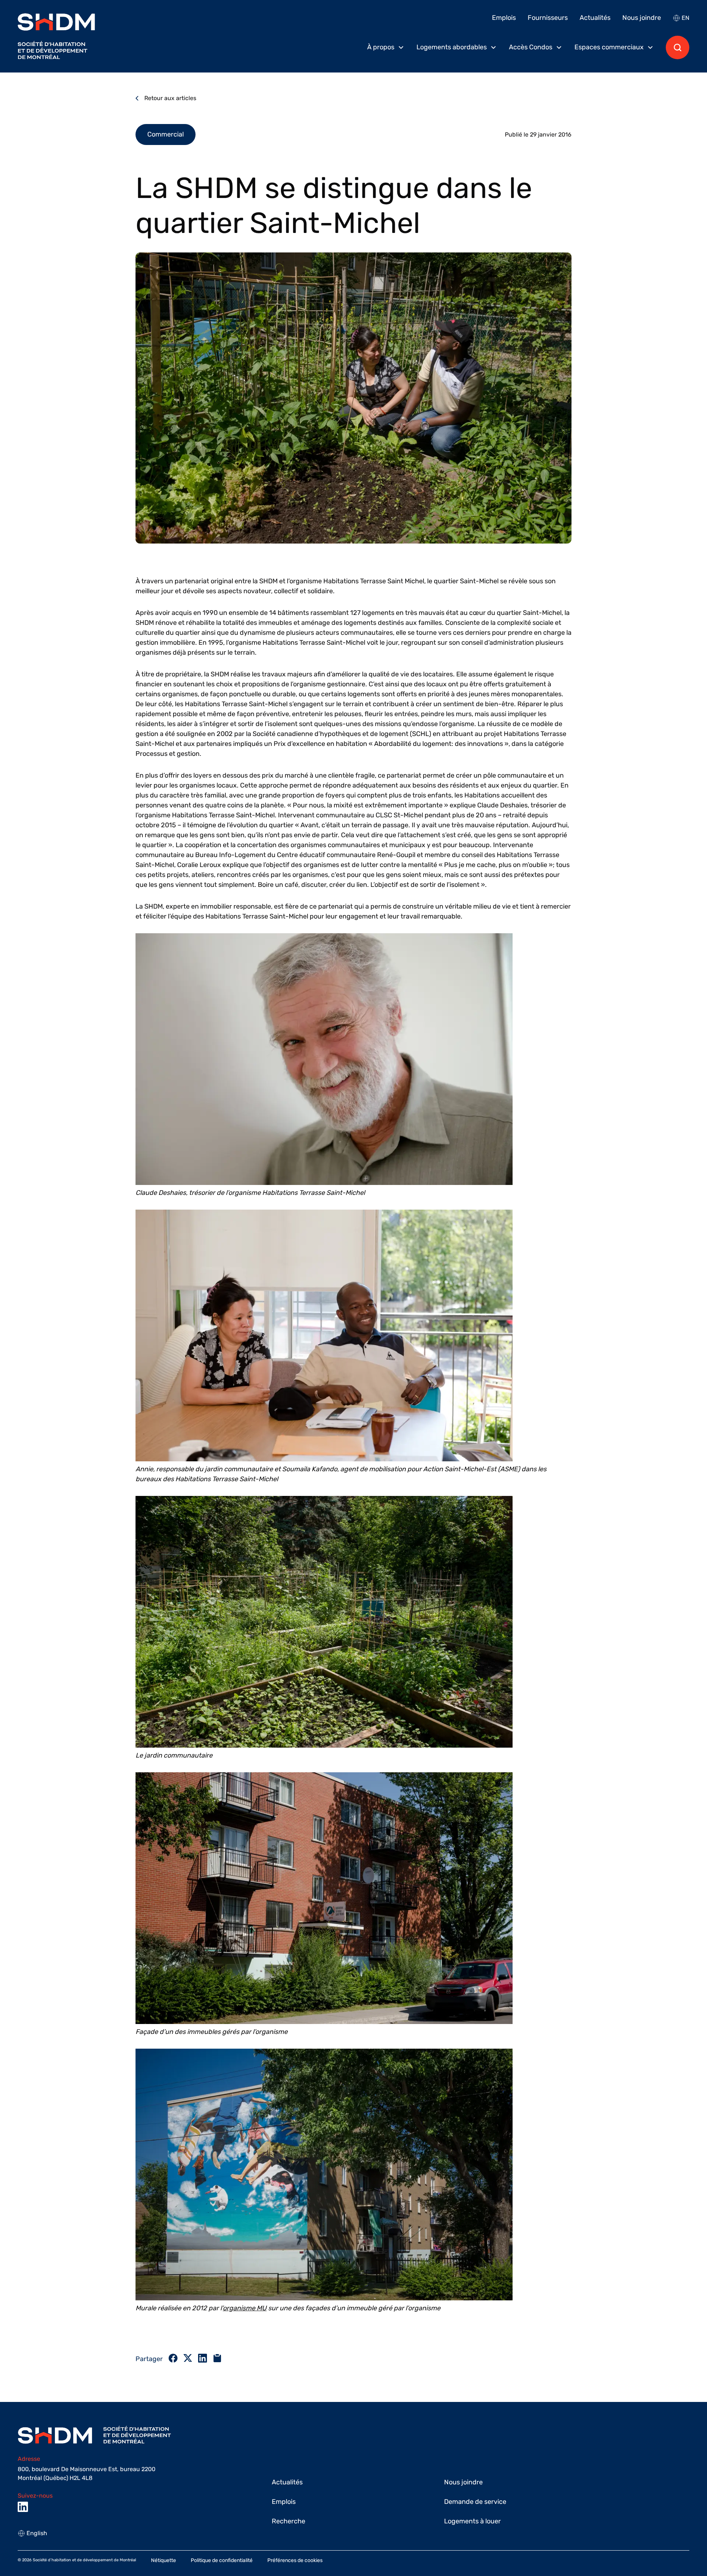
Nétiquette (163, 2560)
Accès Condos (531, 47)
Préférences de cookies (295, 2560)
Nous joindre (642, 18)
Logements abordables (452, 47)
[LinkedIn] (23, 2507)
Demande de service (475, 2502)
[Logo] (56, 36)
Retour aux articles (170, 98)
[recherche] (678, 47)
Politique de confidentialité (222, 2560)
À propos (381, 47)
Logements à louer (472, 2521)
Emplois (504, 18)
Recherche (289, 2521)
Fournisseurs (548, 18)
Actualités (595, 18)
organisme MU (245, 2308)
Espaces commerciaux (609, 47)
